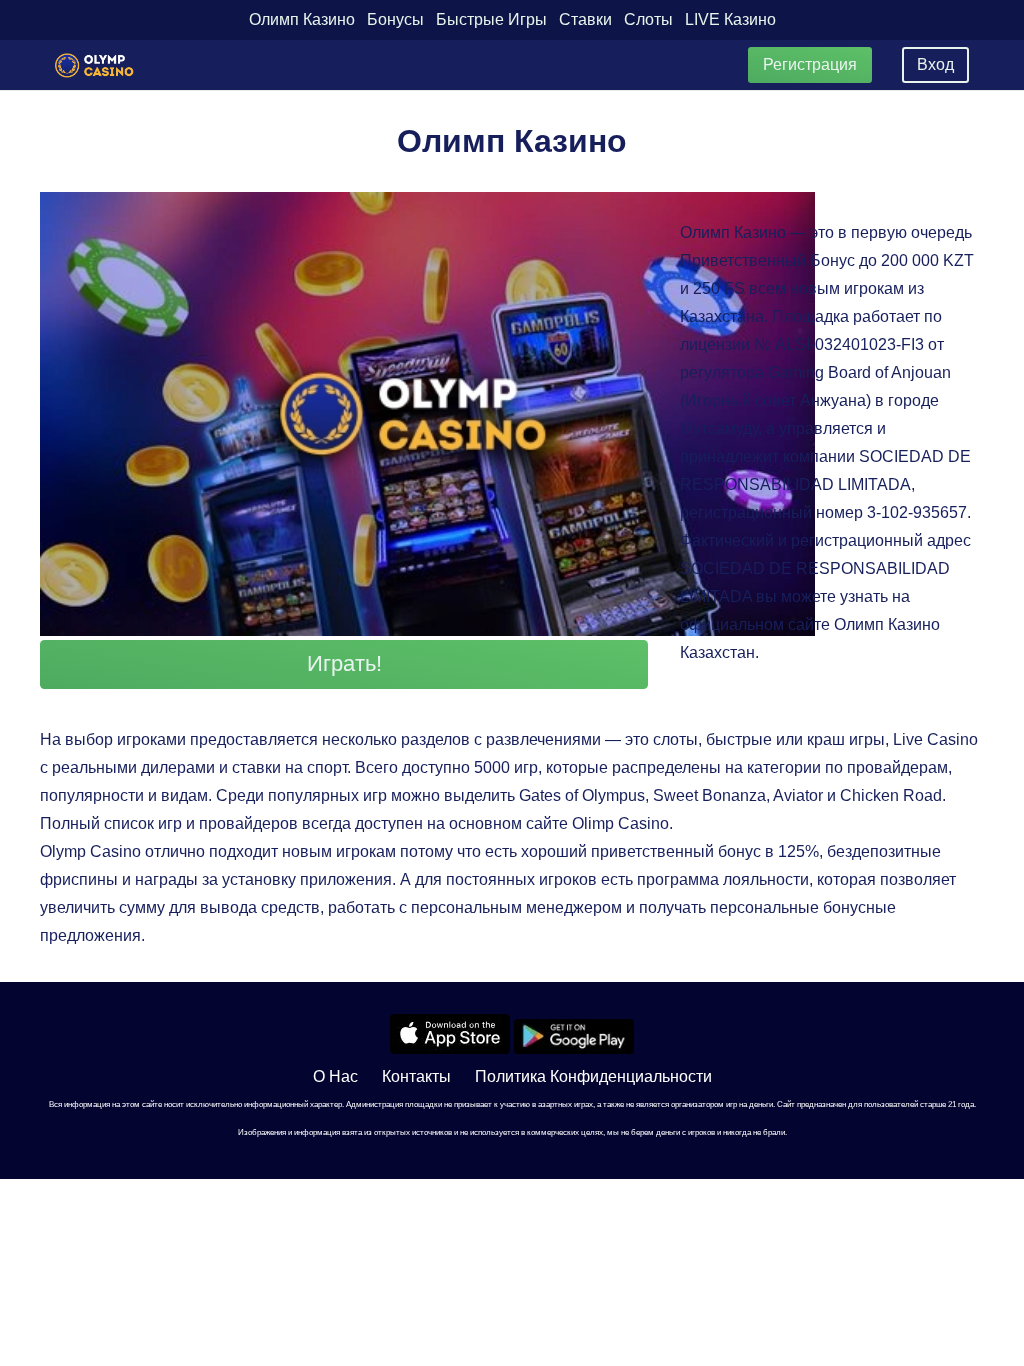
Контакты (416, 1076)
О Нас (335, 1076)
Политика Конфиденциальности (593, 1076)
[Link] (94, 65)
